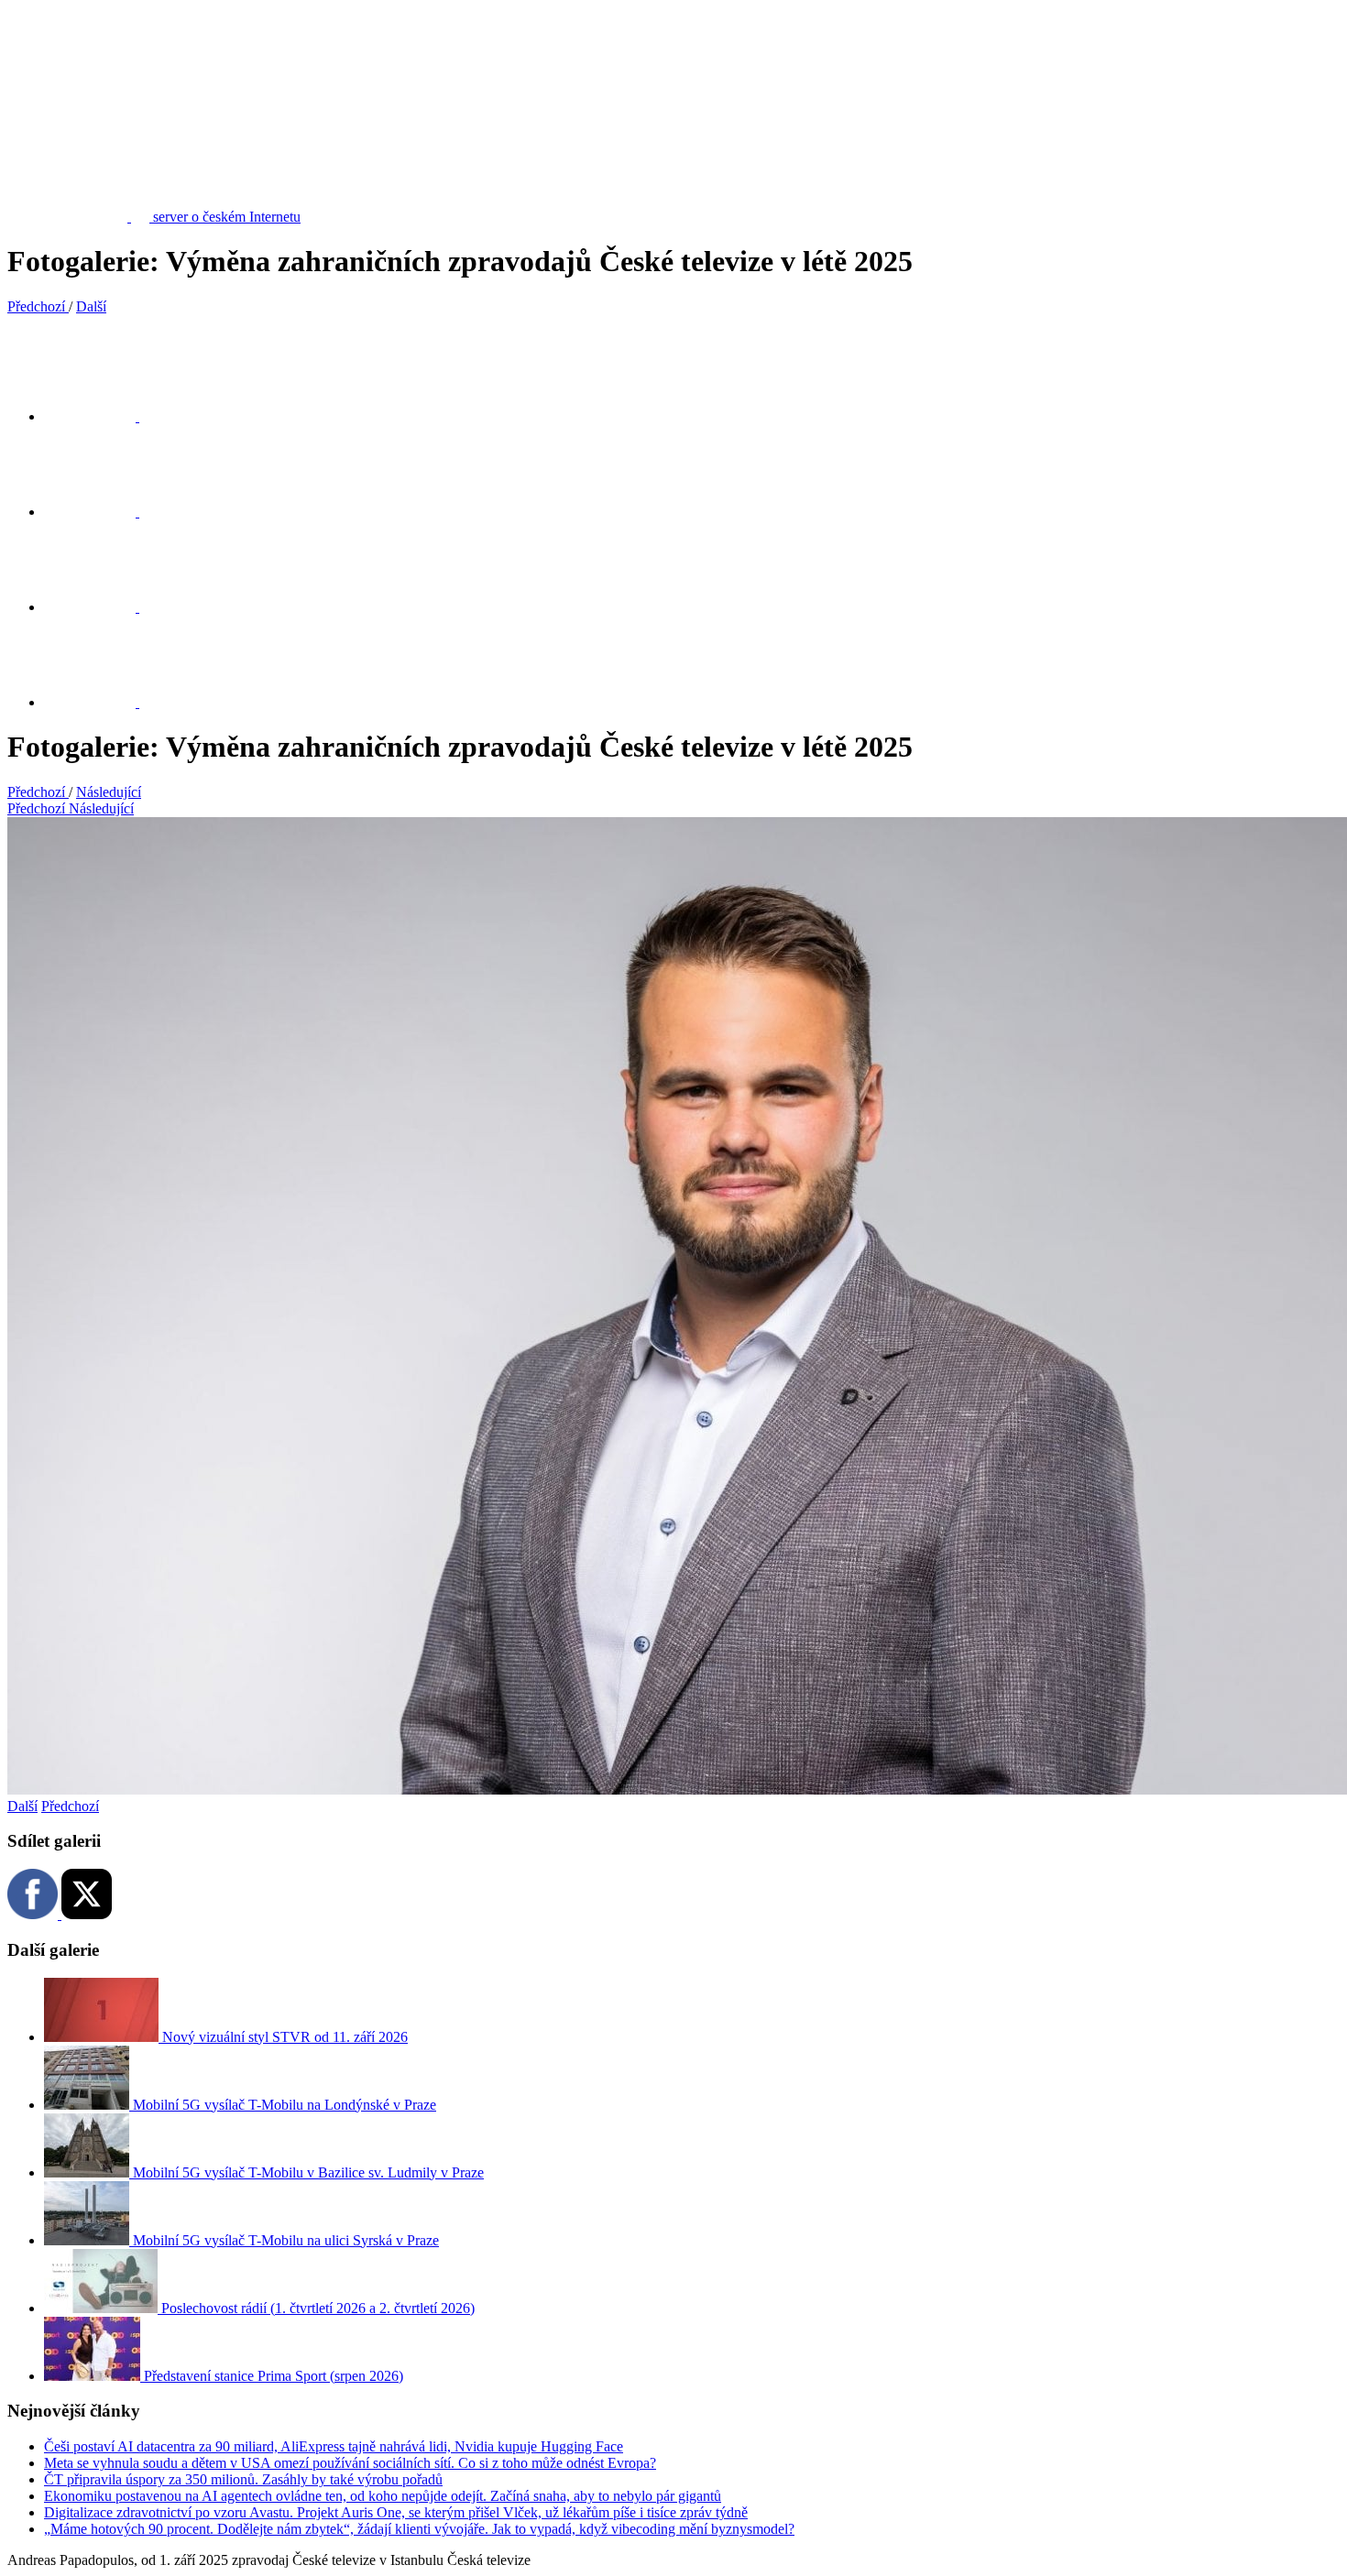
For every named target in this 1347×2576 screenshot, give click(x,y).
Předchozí (70, 1806)
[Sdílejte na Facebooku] (101, 512)
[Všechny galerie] (101, 702)
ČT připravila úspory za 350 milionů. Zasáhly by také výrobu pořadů (243, 2479)
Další (22, 1806)
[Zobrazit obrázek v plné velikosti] (101, 607)
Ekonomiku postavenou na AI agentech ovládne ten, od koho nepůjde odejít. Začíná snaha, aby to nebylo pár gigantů (383, 2496)
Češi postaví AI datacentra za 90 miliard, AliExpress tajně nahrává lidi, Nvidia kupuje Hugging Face (334, 2446)
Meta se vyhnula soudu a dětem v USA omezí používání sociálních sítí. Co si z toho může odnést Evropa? (350, 2463)
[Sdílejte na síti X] (101, 416)
